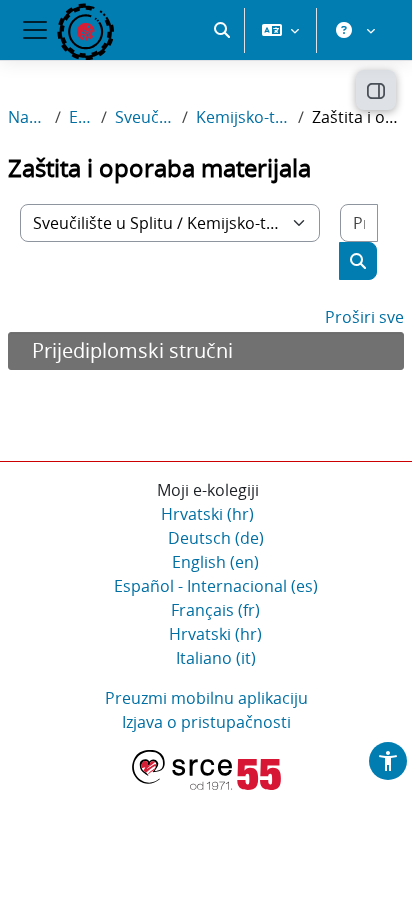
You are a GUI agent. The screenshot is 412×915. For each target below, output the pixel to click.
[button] (222, 30)
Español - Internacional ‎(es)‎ (216, 586)
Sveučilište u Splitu (144, 117)
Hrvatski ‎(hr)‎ (207, 514)
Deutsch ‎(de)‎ (216, 538)
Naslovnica (27, 117)
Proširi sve (364, 317)
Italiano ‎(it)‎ (216, 658)
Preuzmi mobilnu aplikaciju (206, 698)
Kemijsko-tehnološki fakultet (243, 117)
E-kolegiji (81, 117)
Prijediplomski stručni (132, 350)
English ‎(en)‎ (215, 562)
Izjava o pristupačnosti (206, 722)
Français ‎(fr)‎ (215, 610)
